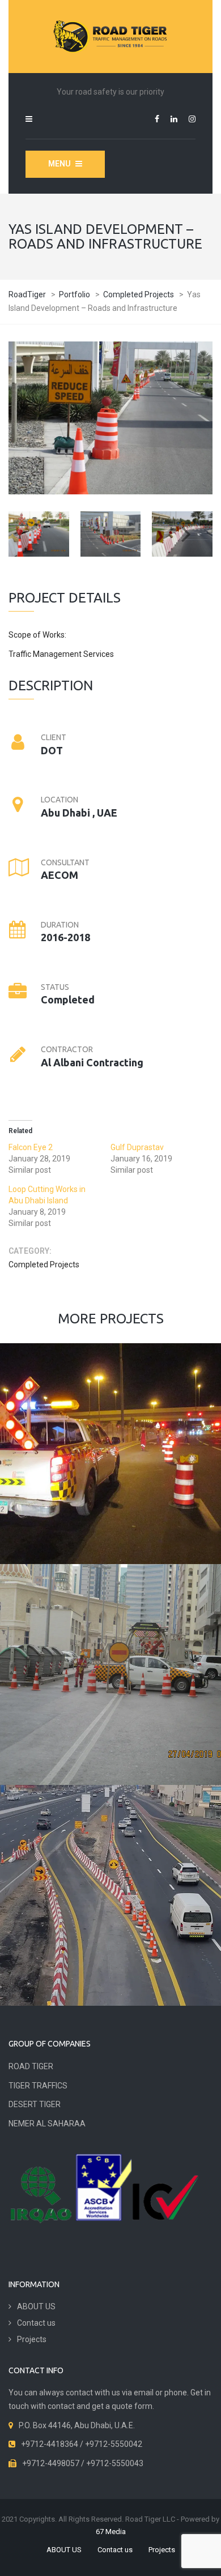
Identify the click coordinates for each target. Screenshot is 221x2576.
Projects (32, 2339)
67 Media (111, 2532)
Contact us (36, 2323)
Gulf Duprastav (137, 1147)
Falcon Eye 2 (31, 1147)
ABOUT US (36, 2306)
